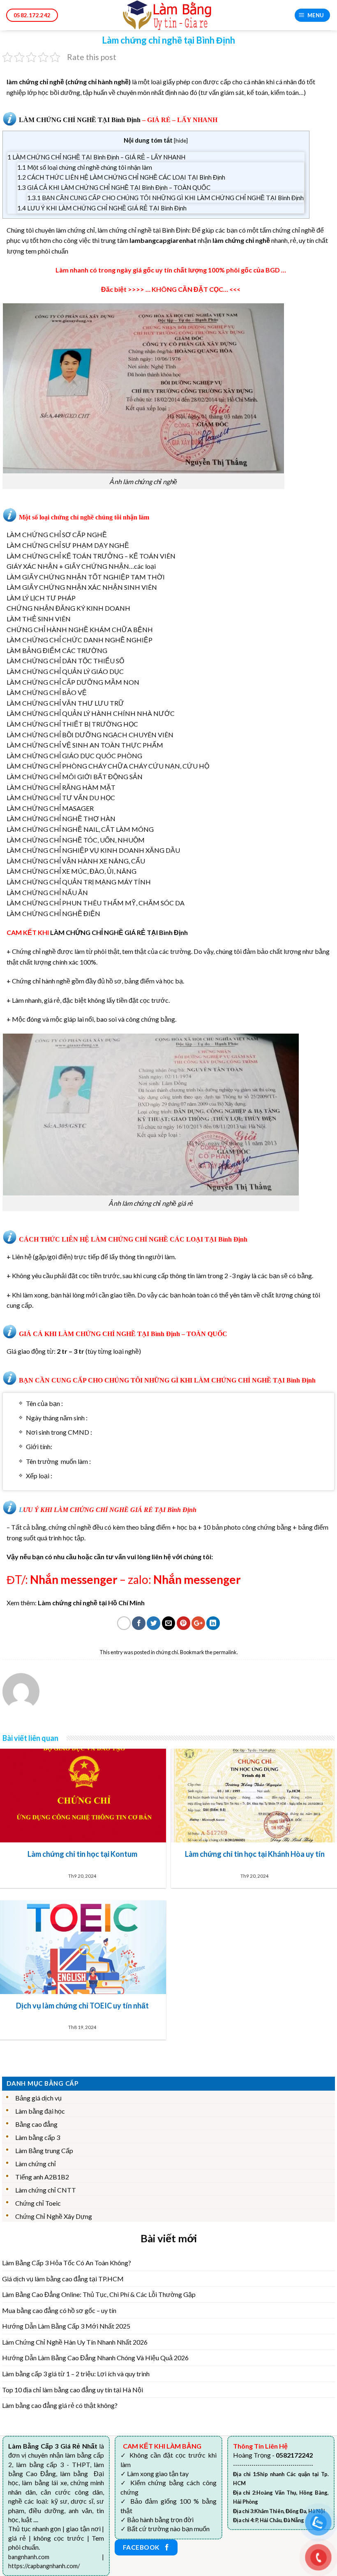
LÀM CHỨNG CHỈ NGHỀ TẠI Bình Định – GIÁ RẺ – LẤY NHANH (96, 157)
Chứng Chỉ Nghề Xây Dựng (54, 2216)
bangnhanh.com (29, 2557)
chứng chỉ (167, 1652)
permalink (225, 1652)
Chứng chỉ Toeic (38, 2203)
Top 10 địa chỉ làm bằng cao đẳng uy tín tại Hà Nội (73, 2390)
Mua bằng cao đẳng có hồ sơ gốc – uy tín (59, 2310)
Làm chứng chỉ (36, 2164)
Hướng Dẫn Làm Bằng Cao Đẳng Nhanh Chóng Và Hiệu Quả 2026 (95, 2358)
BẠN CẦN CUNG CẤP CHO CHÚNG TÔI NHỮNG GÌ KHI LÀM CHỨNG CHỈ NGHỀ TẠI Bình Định (165, 198)
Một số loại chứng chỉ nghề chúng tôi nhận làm (85, 167)
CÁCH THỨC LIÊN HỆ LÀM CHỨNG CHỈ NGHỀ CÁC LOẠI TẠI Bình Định (121, 177)
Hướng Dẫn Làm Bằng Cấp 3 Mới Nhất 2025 (66, 2326)
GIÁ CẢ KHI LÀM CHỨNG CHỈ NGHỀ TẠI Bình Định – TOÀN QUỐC (114, 187)
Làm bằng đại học (40, 2111)
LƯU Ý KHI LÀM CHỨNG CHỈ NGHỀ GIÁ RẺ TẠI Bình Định (102, 208)
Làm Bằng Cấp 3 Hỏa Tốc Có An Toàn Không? (67, 2263)
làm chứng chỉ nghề (35, 82)
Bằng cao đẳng (36, 2124)
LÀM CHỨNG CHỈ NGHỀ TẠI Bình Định (80, 120)
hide (181, 140)
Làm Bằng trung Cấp (44, 2150)
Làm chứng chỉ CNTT (46, 2190)
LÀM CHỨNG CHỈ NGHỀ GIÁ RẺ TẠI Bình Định (119, 932)
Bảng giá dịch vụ (38, 2098)
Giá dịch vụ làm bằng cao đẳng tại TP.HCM (63, 2279)
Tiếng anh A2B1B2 (42, 2177)
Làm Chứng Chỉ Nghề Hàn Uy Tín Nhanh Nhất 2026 (75, 2342)
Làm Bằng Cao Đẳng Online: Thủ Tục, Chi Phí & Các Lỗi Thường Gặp (99, 2294)
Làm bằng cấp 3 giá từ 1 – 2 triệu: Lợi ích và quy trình (76, 2374)
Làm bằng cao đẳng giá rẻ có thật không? (60, 2405)
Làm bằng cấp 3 (38, 2137)
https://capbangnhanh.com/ (44, 2566)
